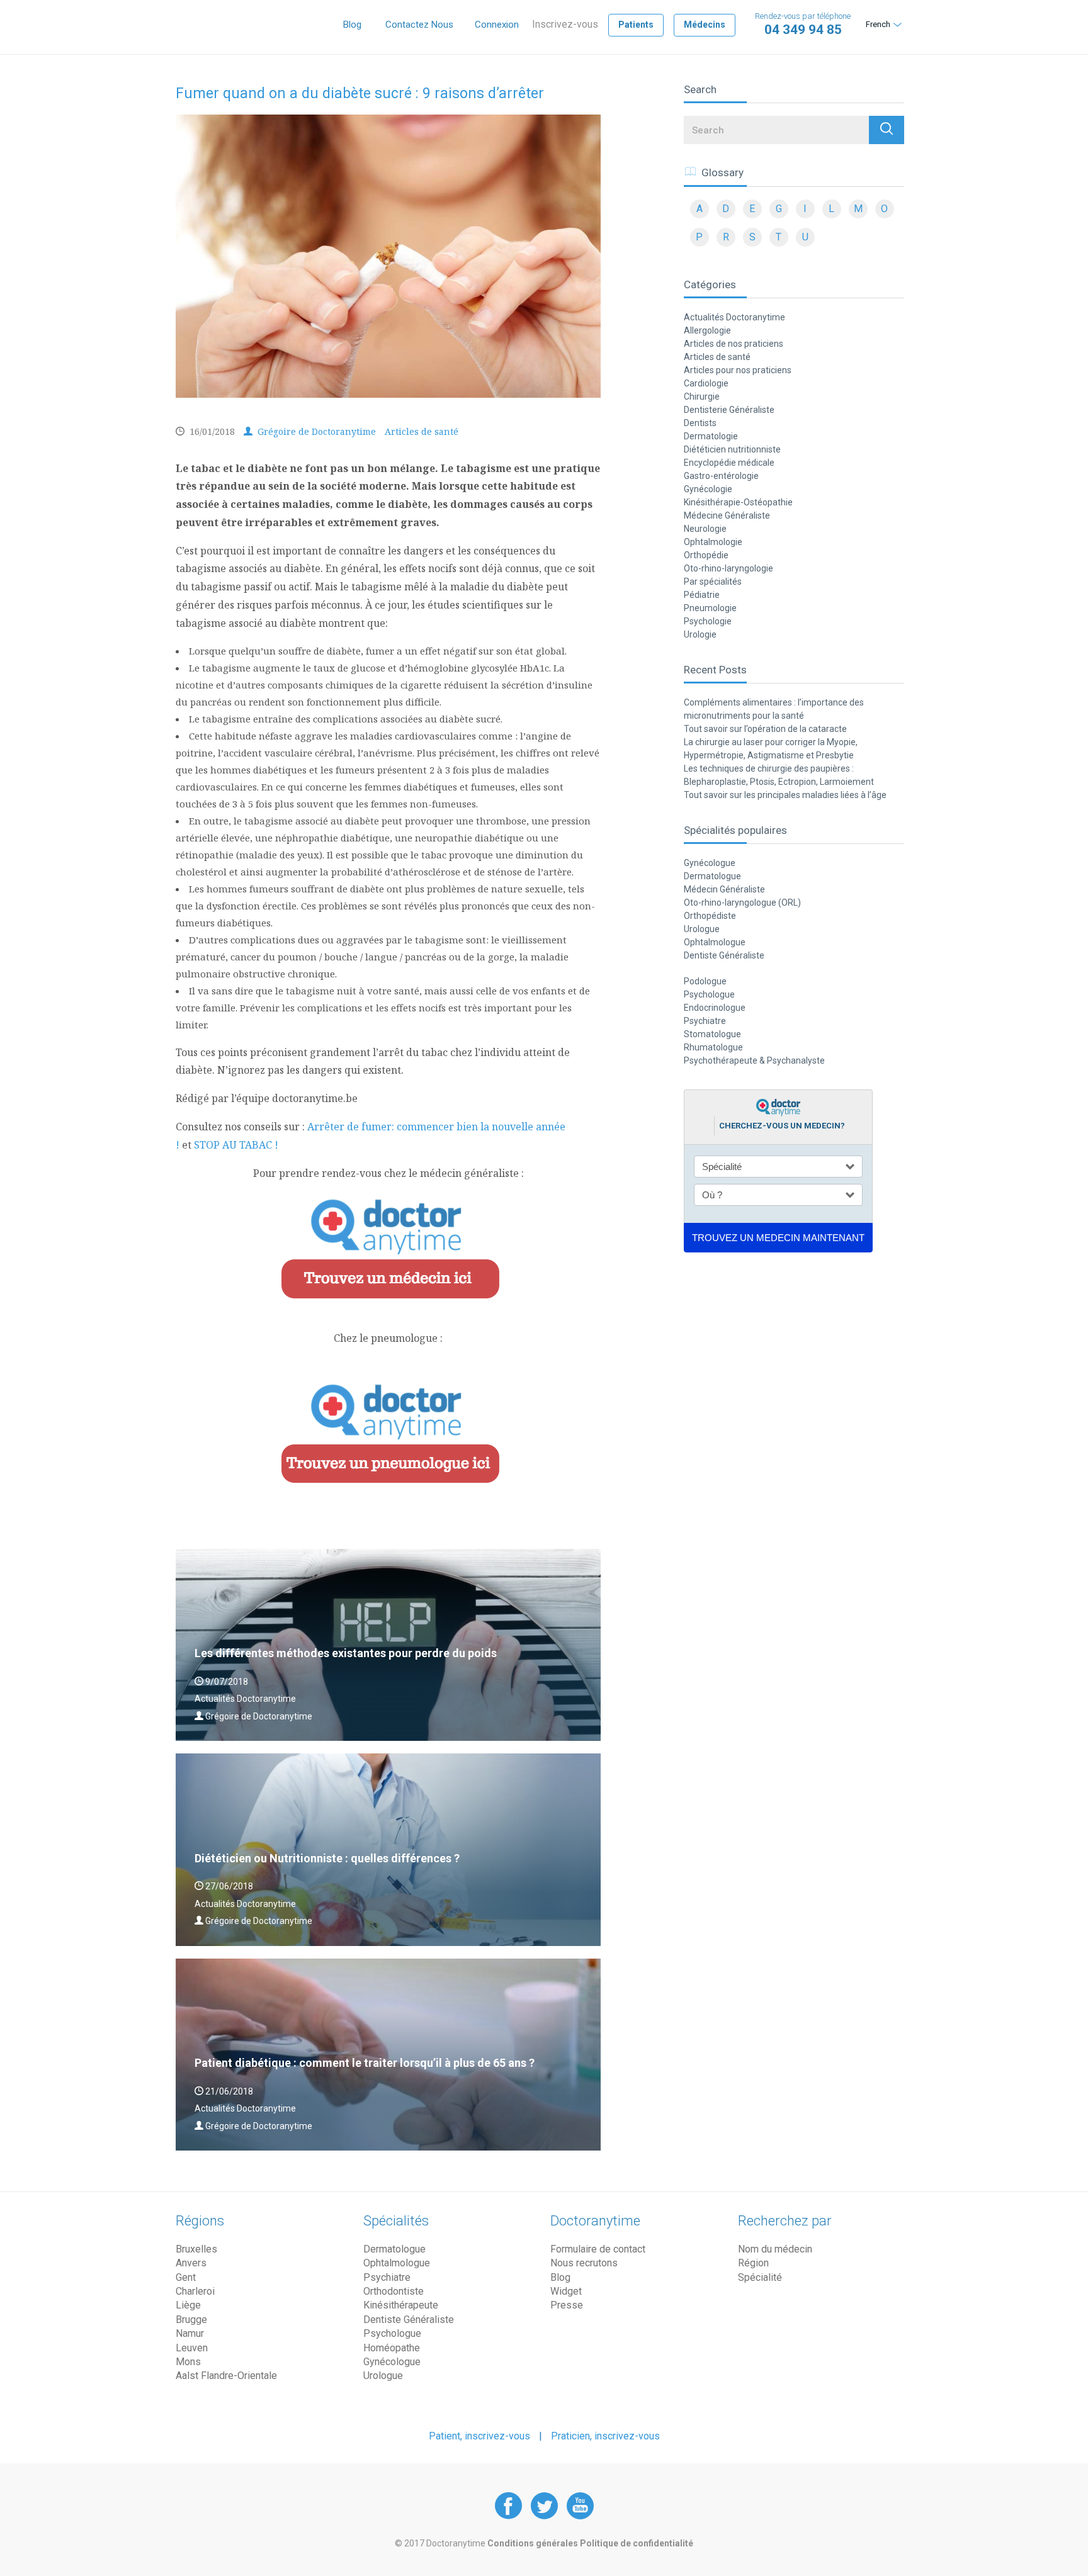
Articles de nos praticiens (734, 344)
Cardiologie (706, 383)
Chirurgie (702, 397)
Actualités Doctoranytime (734, 317)
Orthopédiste (710, 916)
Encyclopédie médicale (729, 463)
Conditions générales (534, 2543)
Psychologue (709, 994)
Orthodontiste (394, 2291)
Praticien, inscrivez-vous (605, 2436)
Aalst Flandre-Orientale (226, 2376)
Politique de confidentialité (637, 2543)
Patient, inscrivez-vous (479, 2436)
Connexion (497, 25)
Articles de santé (422, 431)
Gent (186, 2277)
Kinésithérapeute (401, 2305)
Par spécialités (713, 582)
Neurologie (705, 529)
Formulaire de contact (598, 2249)
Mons (188, 2362)
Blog (352, 25)
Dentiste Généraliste (724, 955)
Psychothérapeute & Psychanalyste (754, 1060)
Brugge (191, 2320)
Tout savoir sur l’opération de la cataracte (765, 729)
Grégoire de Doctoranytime (315, 431)
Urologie (700, 634)
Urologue (702, 929)
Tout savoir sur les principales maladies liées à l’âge (785, 795)
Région (753, 2263)
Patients (636, 25)
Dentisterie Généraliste (729, 410)
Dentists (700, 423)
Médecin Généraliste (724, 889)
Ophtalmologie (713, 542)
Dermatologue (712, 876)
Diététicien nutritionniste (732, 449)
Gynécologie (708, 489)
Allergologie (707, 330)
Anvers (191, 2263)
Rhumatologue (713, 1047)
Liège (188, 2305)
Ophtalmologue (715, 942)
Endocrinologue (715, 1008)
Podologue (705, 981)
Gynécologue (710, 863)
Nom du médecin (775, 2249)
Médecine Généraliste (727, 515)
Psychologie (708, 621)
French (878, 24)
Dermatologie (711, 436)
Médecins (705, 25)
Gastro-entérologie (721, 476)
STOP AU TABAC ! (236, 1145)
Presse (567, 2305)
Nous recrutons (584, 2263)
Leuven (192, 2348)
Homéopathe (392, 2348)
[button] (887, 130)
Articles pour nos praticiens (738, 370)
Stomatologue (712, 1034)
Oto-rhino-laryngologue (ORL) (742, 903)
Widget (566, 2291)
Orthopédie (706, 555)
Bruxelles (196, 2249)
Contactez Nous (419, 25)
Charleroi (195, 2291)
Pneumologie (710, 608)
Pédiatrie (702, 595)
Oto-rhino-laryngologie (728, 568)
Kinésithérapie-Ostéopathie (738, 502)
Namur (190, 2333)
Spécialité (760, 2277)
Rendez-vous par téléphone (803, 24)
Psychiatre (705, 1021)
